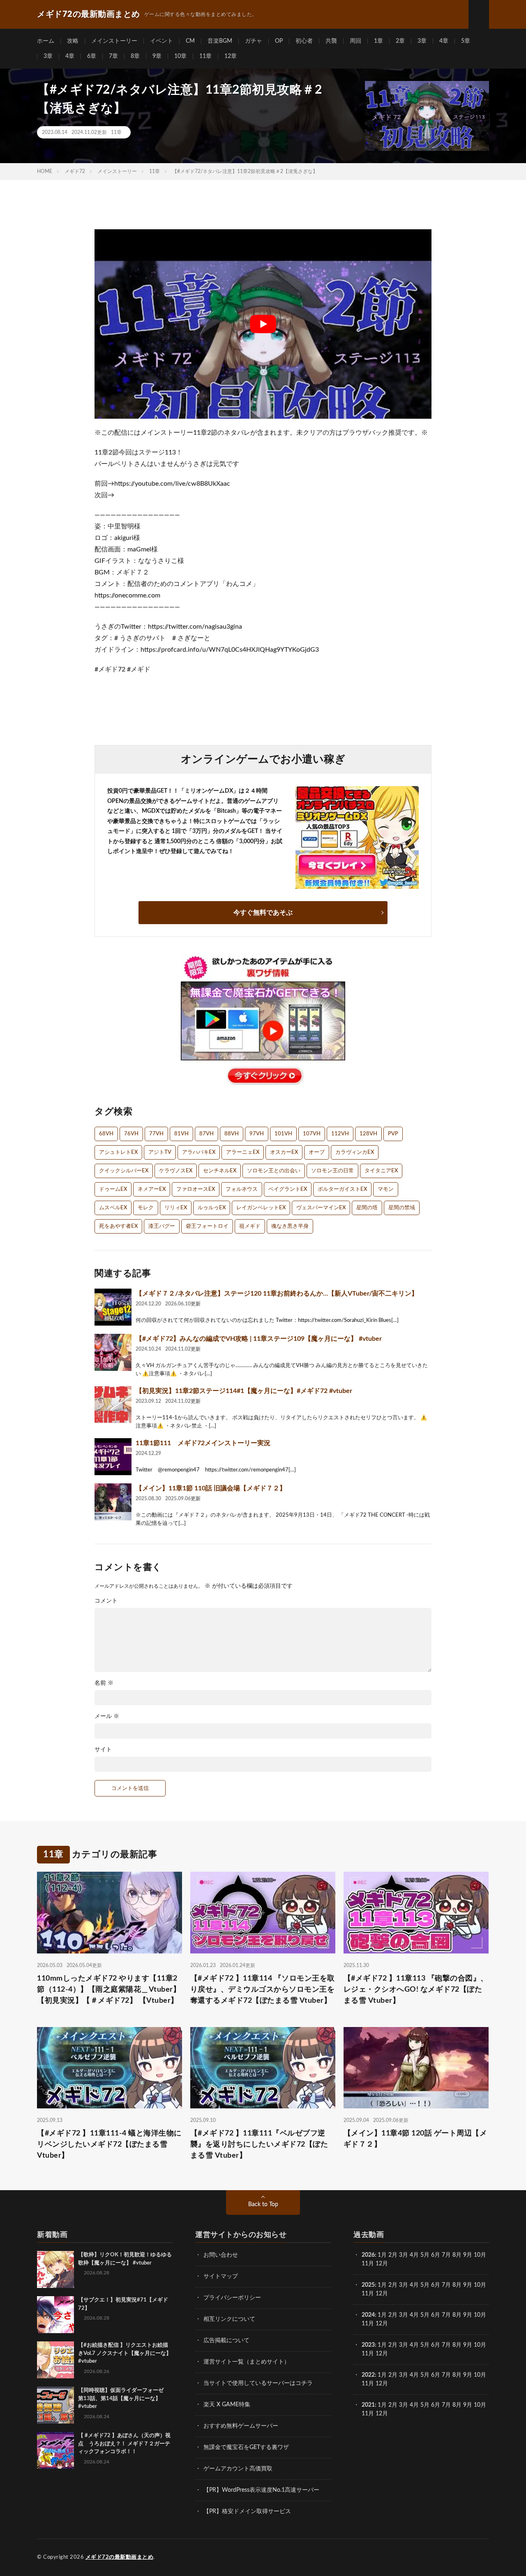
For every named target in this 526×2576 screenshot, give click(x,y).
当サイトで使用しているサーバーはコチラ (258, 2383)
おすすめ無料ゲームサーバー (241, 2426)
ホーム (46, 41)
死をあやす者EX (118, 1226)
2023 (368, 2345)
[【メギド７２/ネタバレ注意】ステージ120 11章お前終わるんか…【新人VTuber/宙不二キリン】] (113, 1307)
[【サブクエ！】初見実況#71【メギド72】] (55, 2315)
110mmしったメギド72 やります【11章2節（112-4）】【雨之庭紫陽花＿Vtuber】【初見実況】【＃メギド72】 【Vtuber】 (109, 1990)
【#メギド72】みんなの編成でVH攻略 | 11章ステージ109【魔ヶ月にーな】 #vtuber (259, 1339)
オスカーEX (284, 1152)
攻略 (73, 41)
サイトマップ (221, 2276)
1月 (382, 2255)
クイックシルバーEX (124, 1171)
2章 (400, 41)
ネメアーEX (152, 1189)
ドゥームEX (113, 1189)
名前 (104, 1683)
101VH (283, 1134)
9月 (468, 2285)
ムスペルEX (113, 1208)
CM (190, 41)
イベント (161, 41)
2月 (393, 2255)
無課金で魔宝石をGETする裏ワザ (246, 2447)
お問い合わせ (221, 2255)
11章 (205, 56)
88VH (232, 1134)
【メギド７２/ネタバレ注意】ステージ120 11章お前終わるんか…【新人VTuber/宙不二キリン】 (277, 1294)
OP (279, 41)
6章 (92, 56)
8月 (457, 2255)
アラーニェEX (243, 1152)
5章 (466, 41)
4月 (414, 2255)
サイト (103, 1750)
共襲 (331, 41)
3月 (404, 2255)
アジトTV (160, 1152)
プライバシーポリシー (232, 2298)
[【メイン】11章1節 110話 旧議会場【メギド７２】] (113, 1502)
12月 (382, 2294)
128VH (368, 1134)
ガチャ (254, 41)
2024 (368, 2315)
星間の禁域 (402, 1208)
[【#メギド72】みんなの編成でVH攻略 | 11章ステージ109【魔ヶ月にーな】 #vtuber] (113, 1352)
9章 (157, 56)
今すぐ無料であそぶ (263, 913)
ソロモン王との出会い (274, 1171)
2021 (368, 2405)
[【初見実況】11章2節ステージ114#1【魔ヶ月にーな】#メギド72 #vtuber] (113, 1404)
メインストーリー (114, 41)
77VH (156, 1134)
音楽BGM (220, 41)
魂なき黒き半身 (290, 1226)
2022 (368, 2375)
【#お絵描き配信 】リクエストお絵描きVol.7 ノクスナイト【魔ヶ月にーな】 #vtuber (125, 2353)
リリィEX (176, 1208)
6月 (436, 2255)
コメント (106, 1601)
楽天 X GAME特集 (227, 2405)
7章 (113, 56)
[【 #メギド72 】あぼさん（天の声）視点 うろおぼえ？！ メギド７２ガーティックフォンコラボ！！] (55, 2450)
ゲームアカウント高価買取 (238, 2469)
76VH (131, 1134)
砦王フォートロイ (207, 1226)
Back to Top (263, 2205)
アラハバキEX (199, 1152)
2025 (368, 2285)
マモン (386, 1189)
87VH (206, 1134)
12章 (231, 56)
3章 (422, 41)
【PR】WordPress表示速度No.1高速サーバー (261, 2490)
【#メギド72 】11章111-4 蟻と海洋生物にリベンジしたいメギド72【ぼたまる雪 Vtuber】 (109, 2145)
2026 (368, 2255)
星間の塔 (367, 1208)
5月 (425, 2255)
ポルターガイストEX (342, 1189)
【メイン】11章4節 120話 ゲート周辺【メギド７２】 (415, 2139)
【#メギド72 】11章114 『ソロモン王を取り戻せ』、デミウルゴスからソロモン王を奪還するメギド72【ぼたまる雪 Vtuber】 (263, 1990)
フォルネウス (242, 1189)
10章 (180, 56)
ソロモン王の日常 (332, 1171)
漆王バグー (162, 1226)
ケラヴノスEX (176, 1171)
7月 (446, 2255)
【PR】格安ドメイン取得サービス (247, 2511)
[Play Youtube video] (263, 324)
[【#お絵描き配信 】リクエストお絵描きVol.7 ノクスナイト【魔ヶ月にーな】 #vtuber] (55, 2360)
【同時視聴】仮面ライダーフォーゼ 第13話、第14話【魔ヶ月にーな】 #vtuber (123, 2398)
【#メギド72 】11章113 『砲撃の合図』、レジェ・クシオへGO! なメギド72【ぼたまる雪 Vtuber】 (416, 1990)
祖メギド (250, 1226)
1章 (378, 41)
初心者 (304, 41)
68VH (106, 1134)
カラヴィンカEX (355, 1152)
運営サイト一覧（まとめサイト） (247, 2362)
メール (107, 1716)
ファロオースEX (196, 1189)
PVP (393, 1134)
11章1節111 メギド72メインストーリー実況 (203, 1443)
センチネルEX (220, 1171)
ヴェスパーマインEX (321, 1208)
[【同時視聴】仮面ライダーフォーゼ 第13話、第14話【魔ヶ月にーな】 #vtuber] (55, 2405)
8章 (135, 56)
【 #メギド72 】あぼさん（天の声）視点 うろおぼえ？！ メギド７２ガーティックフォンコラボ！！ (124, 2444)
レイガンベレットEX (261, 1208)
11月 (368, 2294)
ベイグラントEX (288, 1189)
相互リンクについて (229, 2319)
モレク (146, 1208)
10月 (480, 2285)
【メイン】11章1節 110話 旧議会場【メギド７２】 (211, 1488)
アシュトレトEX (118, 1152)
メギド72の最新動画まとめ (120, 2557)
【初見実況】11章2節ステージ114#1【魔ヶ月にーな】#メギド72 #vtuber (244, 1391)
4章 (444, 41)
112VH (340, 1134)
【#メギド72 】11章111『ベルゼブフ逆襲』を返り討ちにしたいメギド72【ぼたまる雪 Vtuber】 (259, 2145)
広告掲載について (226, 2341)
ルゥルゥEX (212, 1208)
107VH (312, 1134)
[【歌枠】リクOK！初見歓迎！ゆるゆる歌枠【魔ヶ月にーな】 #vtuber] (55, 2269)
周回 (355, 41)
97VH (257, 1134)
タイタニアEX (381, 1171)
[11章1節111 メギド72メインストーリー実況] (113, 1457)
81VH (181, 1134)
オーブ (317, 1152)
